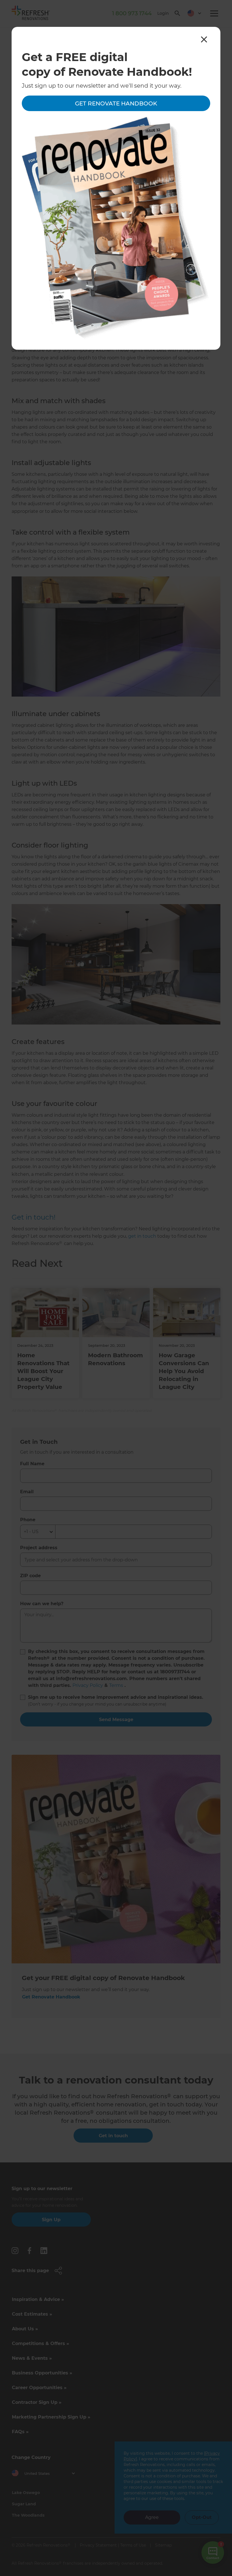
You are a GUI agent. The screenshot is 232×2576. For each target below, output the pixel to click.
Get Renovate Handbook (116, 103)
